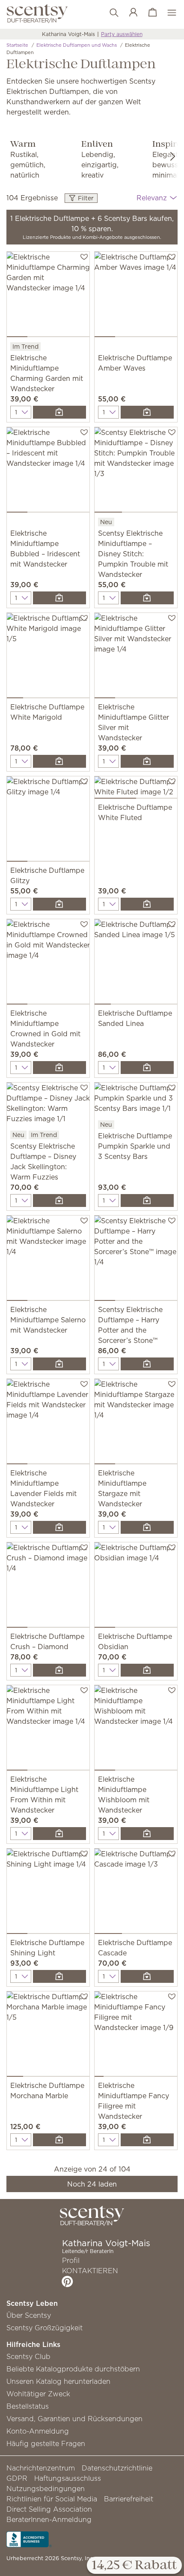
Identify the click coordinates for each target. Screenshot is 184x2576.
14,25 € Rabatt (134, 2566)
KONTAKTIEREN (90, 2271)
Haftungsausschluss (68, 2478)
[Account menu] (129, 13)
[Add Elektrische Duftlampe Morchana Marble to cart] (59, 2140)
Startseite (17, 45)
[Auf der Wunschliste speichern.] (84, 256)
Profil (71, 2260)
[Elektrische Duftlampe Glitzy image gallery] (48, 821)
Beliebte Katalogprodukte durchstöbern (73, 2369)
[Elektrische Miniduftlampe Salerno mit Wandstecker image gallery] (48, 1260)
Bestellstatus (28, 2406)
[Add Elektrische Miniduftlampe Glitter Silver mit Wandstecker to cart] (147, 761)
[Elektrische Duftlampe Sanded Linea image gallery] (136, 964)
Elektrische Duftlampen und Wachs (77, 45)
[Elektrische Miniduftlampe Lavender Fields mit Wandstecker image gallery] (48, 1423)
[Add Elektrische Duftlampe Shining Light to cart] (59, 1976)
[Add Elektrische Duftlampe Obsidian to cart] (147, 1670)
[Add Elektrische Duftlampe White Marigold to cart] (59, 761)
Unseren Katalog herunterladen (58, 2381)
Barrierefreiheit (129, 2499)
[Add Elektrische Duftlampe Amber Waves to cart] (147, 412)
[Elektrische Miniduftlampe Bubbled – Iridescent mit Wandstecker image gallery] (48, 472)
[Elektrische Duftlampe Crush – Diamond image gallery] (48, 1587)
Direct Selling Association (49, 2509)
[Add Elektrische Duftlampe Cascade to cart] (147, 1976)
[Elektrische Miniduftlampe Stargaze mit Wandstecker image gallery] (136, 1423)
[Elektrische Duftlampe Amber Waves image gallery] (136, 296)
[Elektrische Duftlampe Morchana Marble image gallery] (48, 2036)
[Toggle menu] (168, 13)
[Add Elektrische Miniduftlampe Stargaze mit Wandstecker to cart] (147, 1527)
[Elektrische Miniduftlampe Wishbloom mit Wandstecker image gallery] (136, 1730)
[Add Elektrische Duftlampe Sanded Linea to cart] (147, 1068)
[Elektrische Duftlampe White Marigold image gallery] (48, 657)
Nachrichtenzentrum (41, 2468)
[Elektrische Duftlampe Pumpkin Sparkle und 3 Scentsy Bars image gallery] (136, 1101)
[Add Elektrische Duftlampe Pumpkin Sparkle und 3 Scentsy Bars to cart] (147, 1201)
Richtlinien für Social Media (52, 2499)
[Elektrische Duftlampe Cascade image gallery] (136, 1893)
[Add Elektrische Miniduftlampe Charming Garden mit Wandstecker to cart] (59, 412)
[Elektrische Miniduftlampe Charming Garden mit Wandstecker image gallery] (48, 296)
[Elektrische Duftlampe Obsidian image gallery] (136, 1587)
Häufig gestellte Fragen (46, 2443)
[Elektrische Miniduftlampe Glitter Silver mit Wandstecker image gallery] (136, 657)
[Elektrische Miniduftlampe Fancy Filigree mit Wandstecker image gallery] (136, 2036)
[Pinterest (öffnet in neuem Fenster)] (67, 2281)
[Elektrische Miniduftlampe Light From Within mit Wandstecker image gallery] (48, 1730)
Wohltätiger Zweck (38, 2394)
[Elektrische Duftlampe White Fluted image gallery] (136, 789)
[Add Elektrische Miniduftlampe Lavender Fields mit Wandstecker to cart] (59, 1527)
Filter (85, 198)
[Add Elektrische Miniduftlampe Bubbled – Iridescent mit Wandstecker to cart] (59, 598)
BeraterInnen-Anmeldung (49, 2519)
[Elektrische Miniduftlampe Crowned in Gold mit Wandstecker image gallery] (48, 964)
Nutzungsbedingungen (46, 2489)
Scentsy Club (28, 2356)
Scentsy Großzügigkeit (45, 2328)
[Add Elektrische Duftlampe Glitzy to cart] (59, 904)
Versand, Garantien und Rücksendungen (74, 2419)
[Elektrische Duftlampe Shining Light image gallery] (48, 1893)
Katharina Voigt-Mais (68, 34)
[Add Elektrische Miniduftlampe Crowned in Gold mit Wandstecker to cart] (59, 1068)
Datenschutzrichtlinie (117, 2468)
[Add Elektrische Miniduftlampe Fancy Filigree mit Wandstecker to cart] (147, 2140)
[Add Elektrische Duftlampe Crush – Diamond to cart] (59, 1670)
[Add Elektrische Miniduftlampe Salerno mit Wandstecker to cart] (59, 1364)
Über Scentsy (29, 2315)
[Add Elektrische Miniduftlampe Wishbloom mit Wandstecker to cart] (147, 1834)
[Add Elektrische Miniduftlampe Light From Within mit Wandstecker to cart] (59, 1834)
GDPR (17, 2478)
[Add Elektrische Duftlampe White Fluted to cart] (147, 904)
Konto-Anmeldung (38, 2431)
